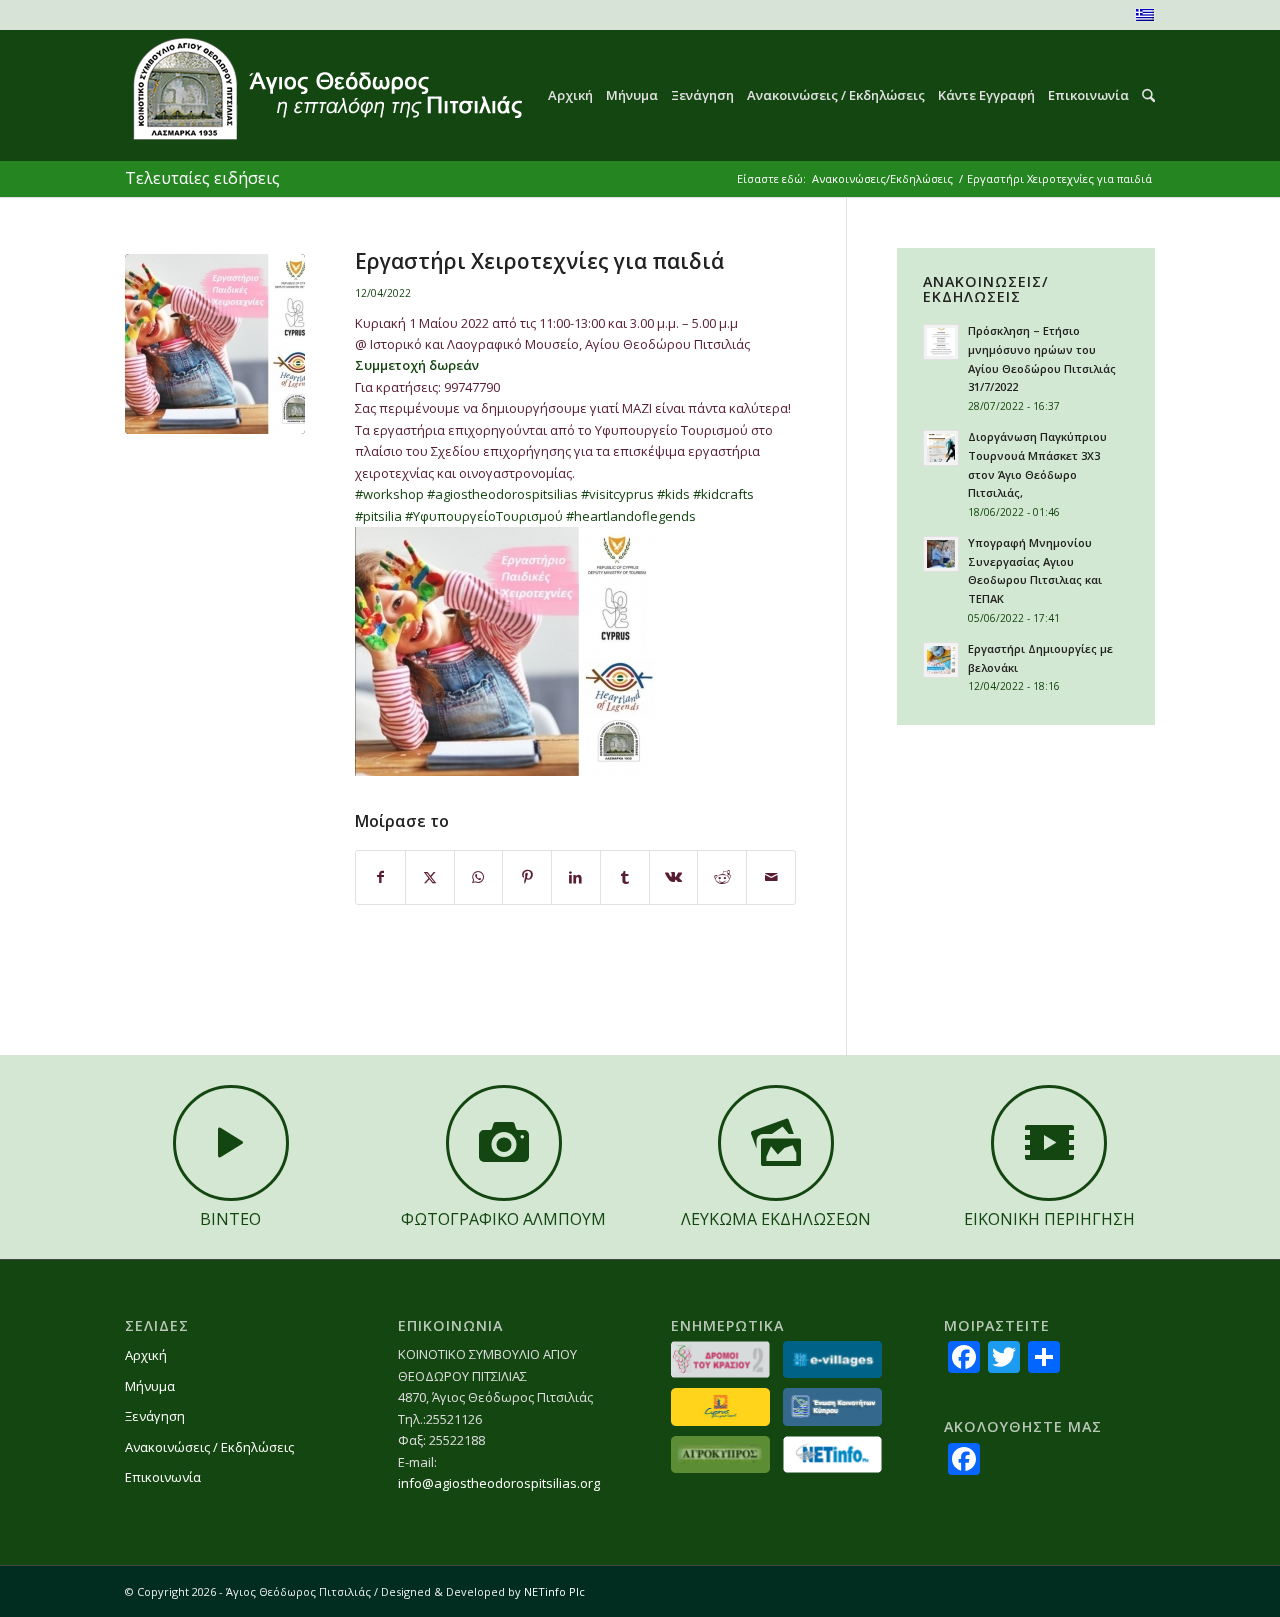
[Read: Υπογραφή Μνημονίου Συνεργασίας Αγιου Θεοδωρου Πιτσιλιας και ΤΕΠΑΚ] (941, 554)
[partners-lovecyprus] (720, 1406)
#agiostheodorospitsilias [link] (502, 494)
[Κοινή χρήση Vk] (674, 877)
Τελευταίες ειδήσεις (202, 178)
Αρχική (146, 1355)
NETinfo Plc (554, 1591)
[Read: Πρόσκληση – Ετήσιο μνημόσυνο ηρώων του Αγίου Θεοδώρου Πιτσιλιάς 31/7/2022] (941, 342)
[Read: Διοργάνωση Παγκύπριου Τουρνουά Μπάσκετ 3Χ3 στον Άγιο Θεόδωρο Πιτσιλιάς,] (941, 448)
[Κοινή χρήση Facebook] (380, 877)
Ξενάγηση (155, 1416)
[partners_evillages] (832, 1359)
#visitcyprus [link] (617, 494)
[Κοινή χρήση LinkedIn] (576, 877)
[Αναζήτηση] (1142, 95)
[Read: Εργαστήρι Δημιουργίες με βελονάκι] (941, 660)
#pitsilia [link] (378, 516)
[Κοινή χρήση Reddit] (722, 877)
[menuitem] (564, 95)
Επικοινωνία (163, 1477)
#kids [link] (673, 494)
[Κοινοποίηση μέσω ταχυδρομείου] (771, 877)
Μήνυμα (150, 1386)
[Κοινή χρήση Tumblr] (625, 877)
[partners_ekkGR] (832, 1406)
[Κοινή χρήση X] (430, 877)
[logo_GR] (326, 95)
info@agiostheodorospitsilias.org (499, 1483)
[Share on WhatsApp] (479, 877)
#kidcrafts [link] (723, 494)
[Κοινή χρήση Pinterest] (527, 877)
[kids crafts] (215, 344)
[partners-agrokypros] (720, 1454)
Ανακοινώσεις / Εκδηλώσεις (209, 1447)
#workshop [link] (389, 494)
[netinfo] (832, 1454)
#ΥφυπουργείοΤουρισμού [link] (484, 516)
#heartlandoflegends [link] (631, 516)
